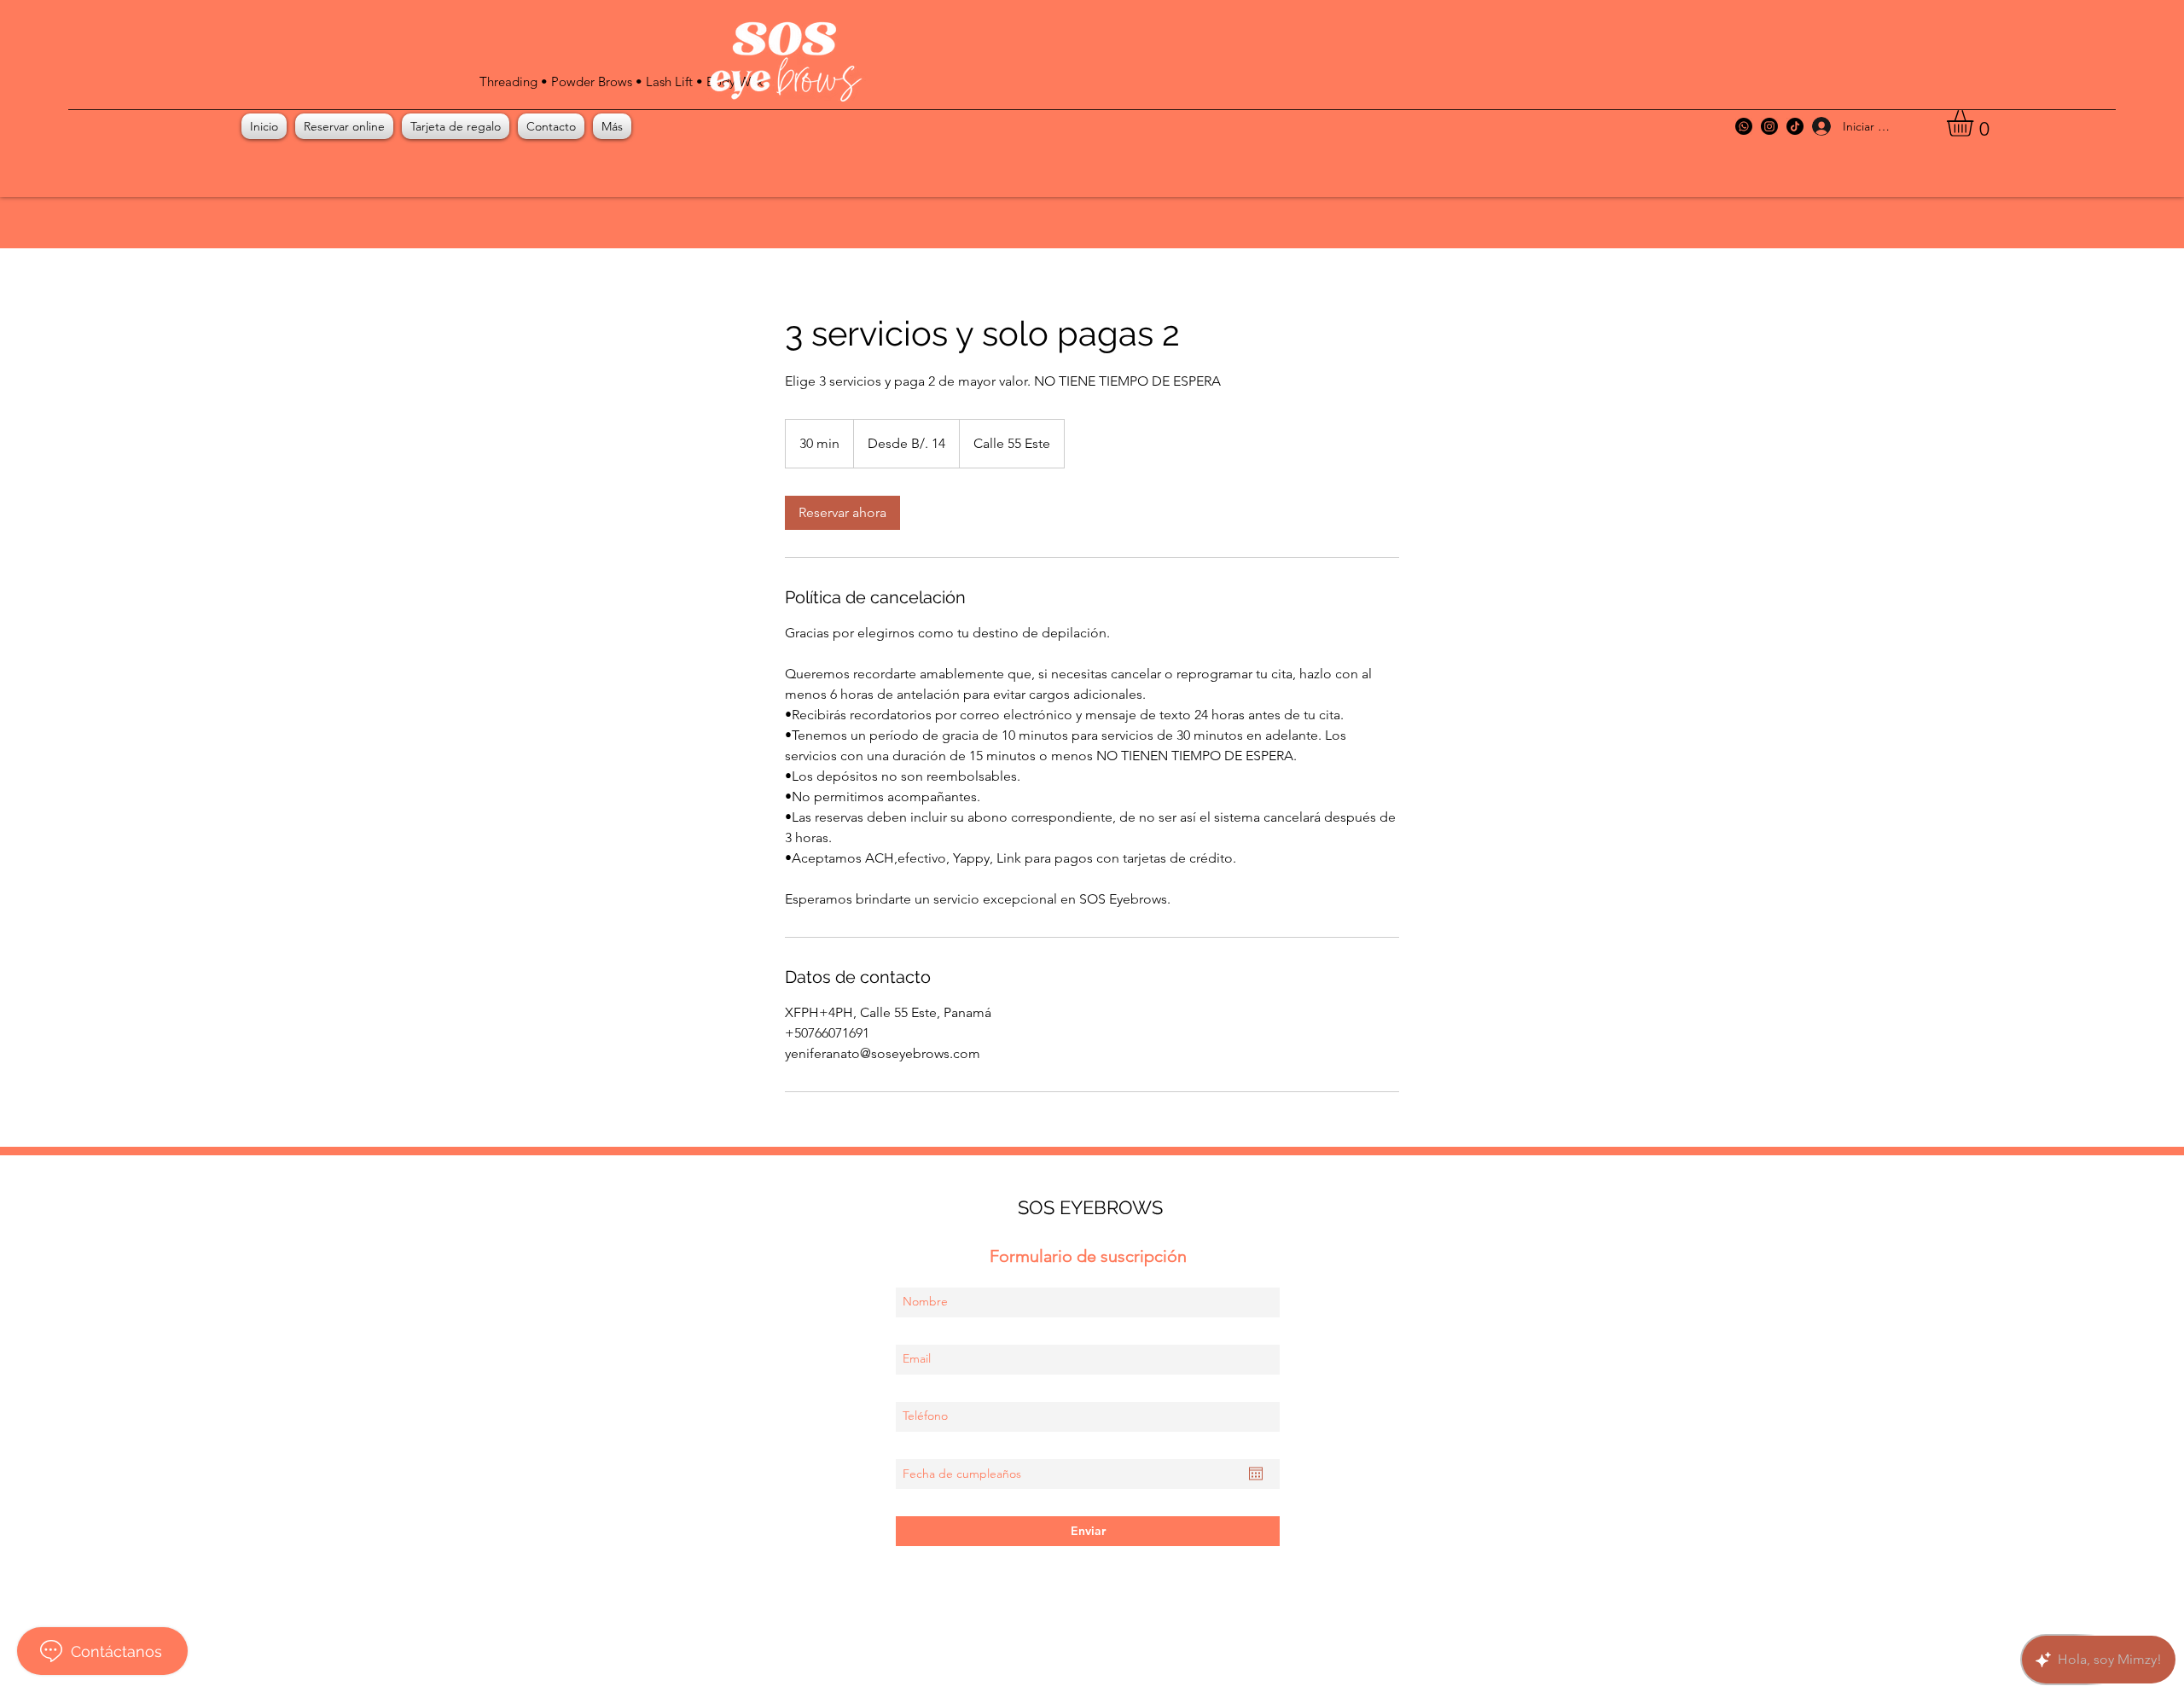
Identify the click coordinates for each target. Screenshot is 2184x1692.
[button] (1975, 123)
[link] (842, 513)
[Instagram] (1769, 126)
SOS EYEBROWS (1090, 1207)
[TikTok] (1795, 126)
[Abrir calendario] (1256, 1474)
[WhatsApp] (1744, 126)
